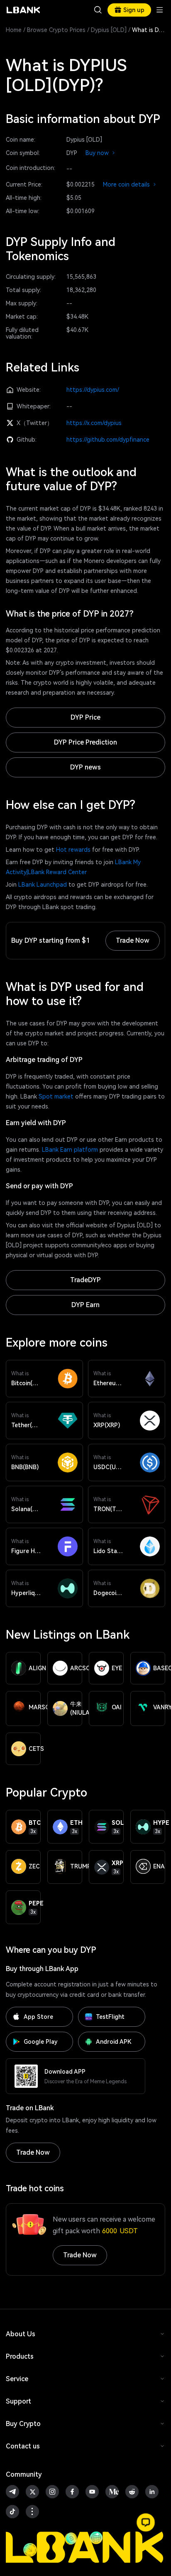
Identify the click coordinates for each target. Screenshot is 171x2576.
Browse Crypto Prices (56, 30)
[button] (146, 2522)
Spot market (56, 1096)
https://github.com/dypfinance (108, 440)
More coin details (130, 184)
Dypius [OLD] (109, 30)
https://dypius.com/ (93, 390)
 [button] (98, 10)
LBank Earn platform (70, 1150)
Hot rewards (73, 850)
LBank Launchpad (43, 885)
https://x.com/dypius (94, 423)
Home (14, 30)
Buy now (101, 153)
